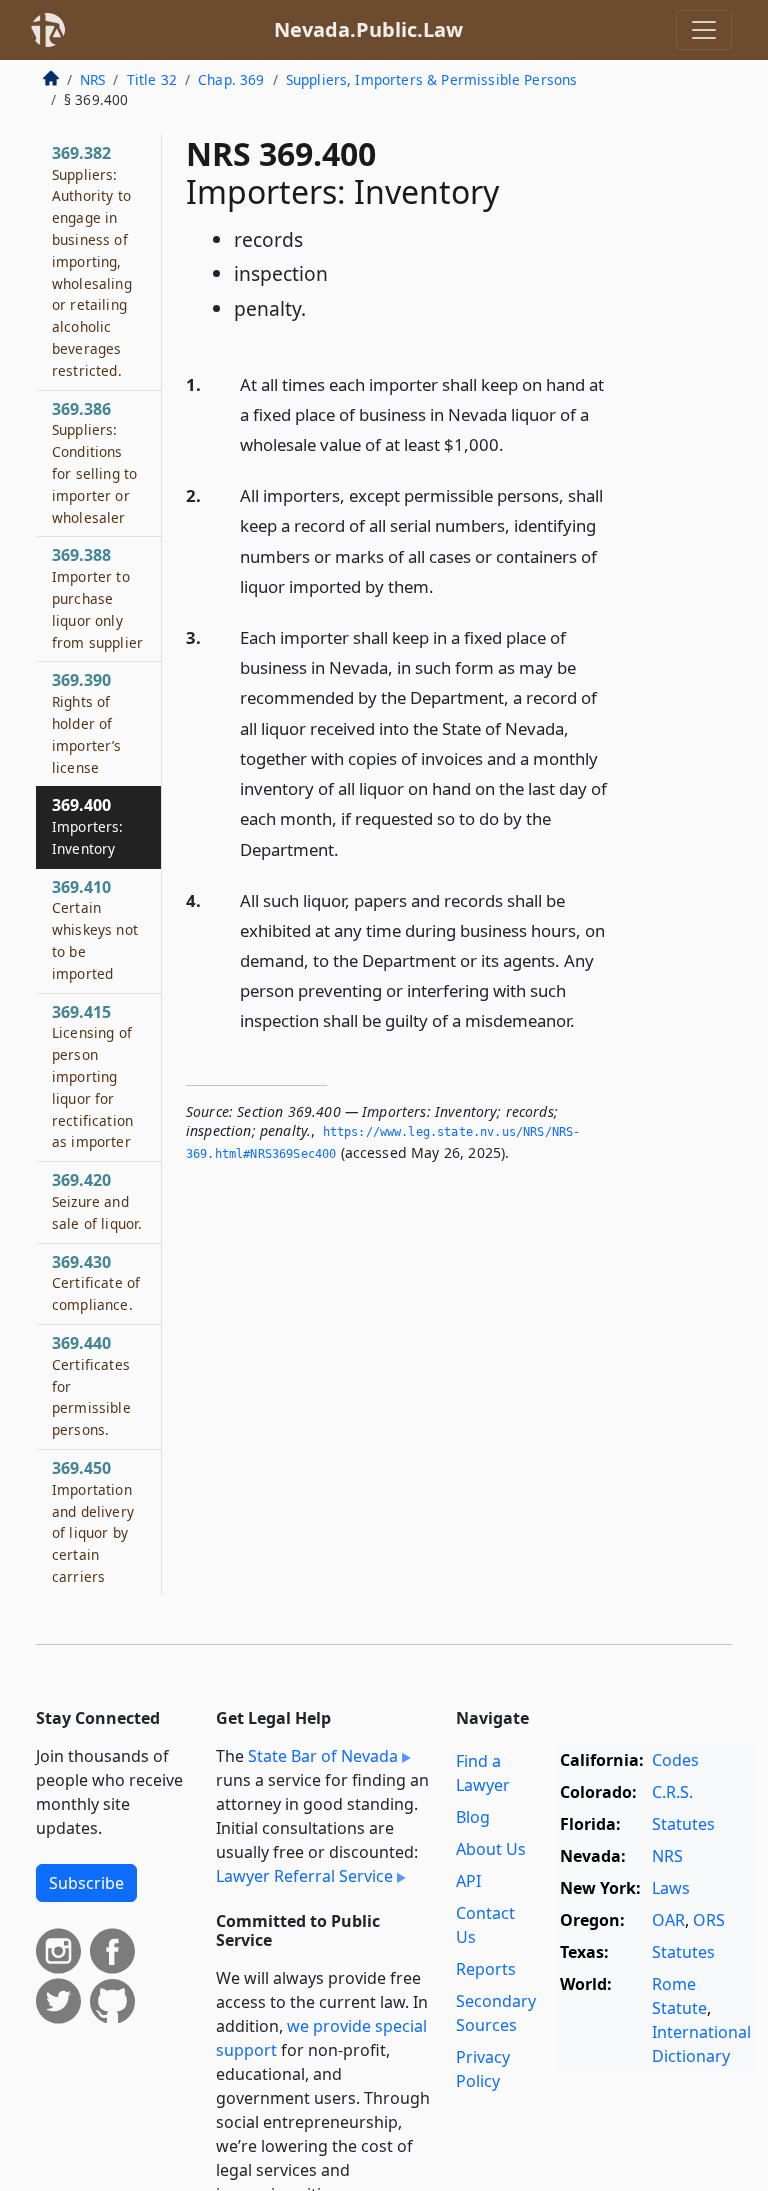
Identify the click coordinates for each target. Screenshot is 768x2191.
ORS (709, 1920)
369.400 (88, 826)
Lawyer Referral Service (304, 1876)
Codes (675, 1760)
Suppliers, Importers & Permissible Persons (432, 79)
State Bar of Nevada (323, 1756)
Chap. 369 (231, 79)
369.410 (95, 929)
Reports (486, 1969)
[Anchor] (515, 443)
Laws (671, 1888)
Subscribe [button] (86, 1883)
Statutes (683, 1824)
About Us (491, 1849)
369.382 (92, 261)
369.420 (97, 1201)
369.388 (97, 597)
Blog (473, 1817)
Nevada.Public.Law (368, 29)
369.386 (94, 462)
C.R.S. (672, 1792)
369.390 (87, 722)
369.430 (96, 1283)
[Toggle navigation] (704, 30)
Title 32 (152, 79)
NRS (92, 79)
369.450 (93, 1521)
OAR (668, 1920)
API (468, 1881)
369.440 (91, 1385)
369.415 (92, 1076)
